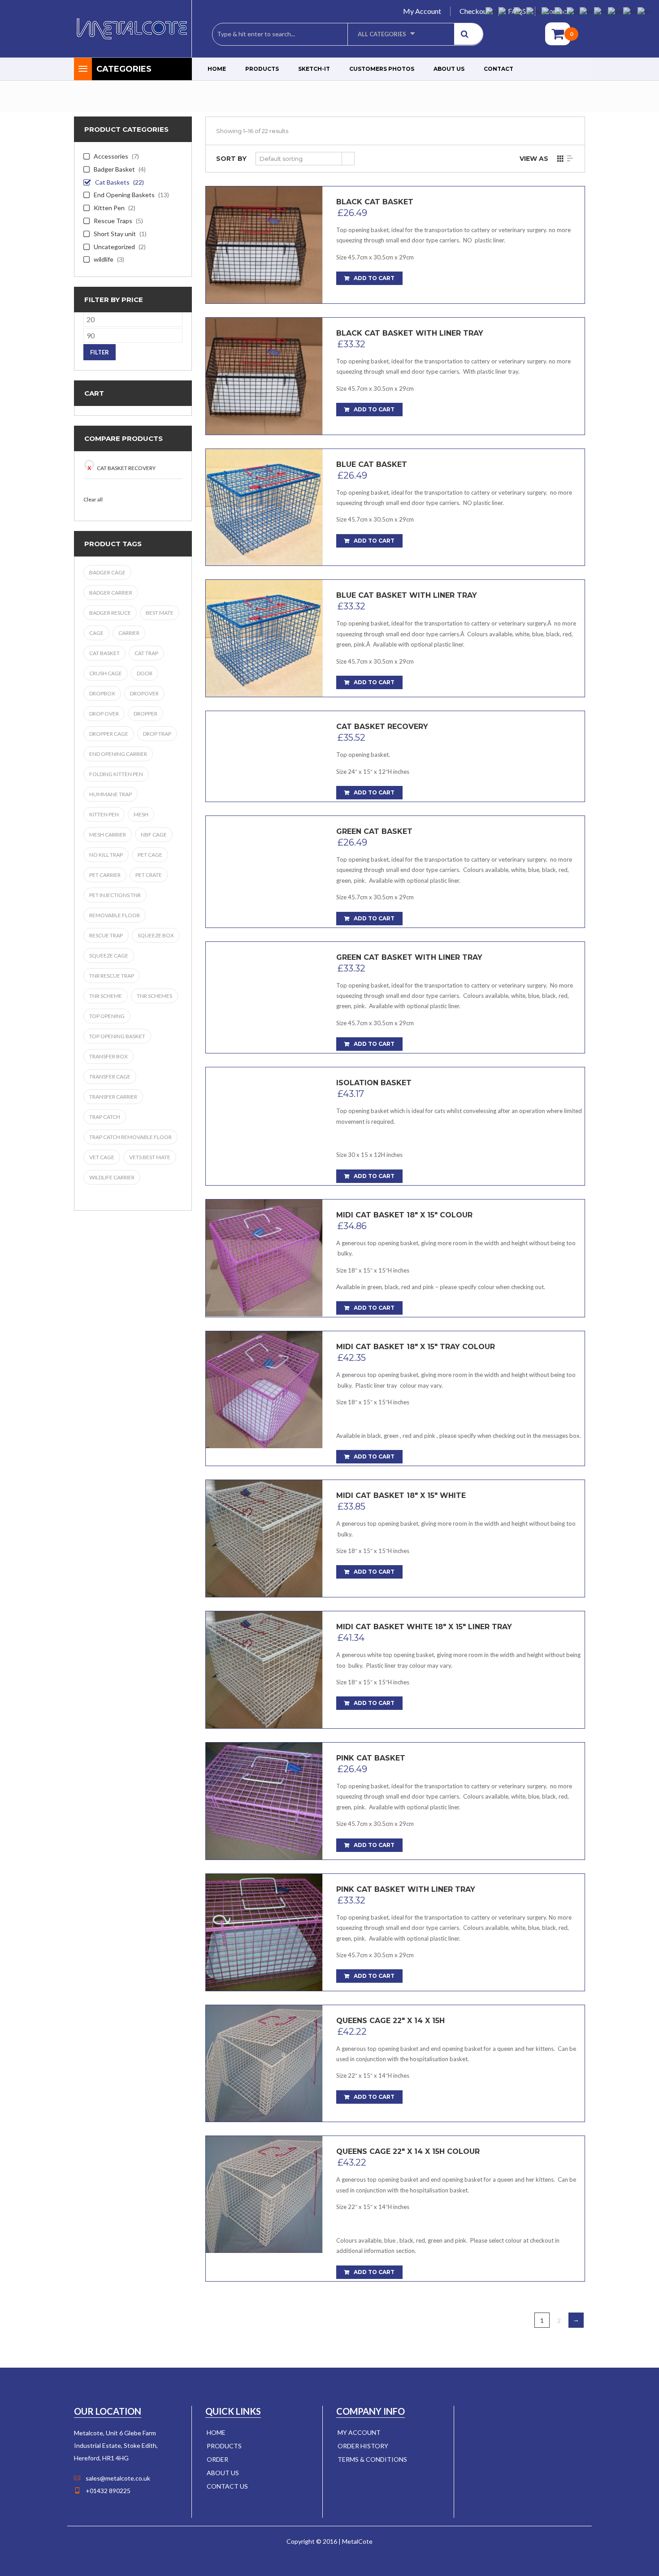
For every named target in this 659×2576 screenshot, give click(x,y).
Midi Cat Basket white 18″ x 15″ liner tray (424, 1627)
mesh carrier (108, 835)
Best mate (160, 613)
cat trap (146, 653)
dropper (145, 714)
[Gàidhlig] (616, 11)
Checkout (475, 11)
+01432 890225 (108, 2491)
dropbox (102, 693)
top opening (107, 1016)
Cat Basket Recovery (126, 468)
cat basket (104, 653)
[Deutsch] (534, 11)
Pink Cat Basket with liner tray (406, 1889)
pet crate (149, 875)
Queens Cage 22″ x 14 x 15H (390, 2021)
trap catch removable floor (130, 1137)
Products (262, 69)
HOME (216, 2432)
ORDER (217, 2459)
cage (96, 633)
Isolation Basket (374, 1083)
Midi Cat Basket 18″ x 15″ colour (404, 1215)
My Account (422, 11)
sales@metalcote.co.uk (118, 2478)
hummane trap (111, 794)
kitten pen (104, 814)
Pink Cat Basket (371, 1758)
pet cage (150, 855)
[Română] (601, 11)
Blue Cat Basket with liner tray (407, 595)
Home (217, 69)
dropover (144, 693)
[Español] (645, 11)
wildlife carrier (112, 1177)
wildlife (104, 259)
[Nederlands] (492, 11)
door (145, 673)
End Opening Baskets (124, 195)
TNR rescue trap (112, 976)
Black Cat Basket (375, 202)
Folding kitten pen (116, 774)
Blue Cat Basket (372, 464)
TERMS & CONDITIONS (372, 2459)
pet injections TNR (115, 895)
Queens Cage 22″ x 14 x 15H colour (408, 2151)
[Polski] (573, 11)
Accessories (111, 156)
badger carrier (111, 593)
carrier (129, 633)
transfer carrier (113, 1097)
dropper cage (109, 734)
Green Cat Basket (374, 831)
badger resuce (110, 613)
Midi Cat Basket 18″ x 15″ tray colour (416, 1347)
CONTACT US (227, 2486)
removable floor (115, 915)
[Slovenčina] (630, 11)
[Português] (587, 11)
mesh (141, 814)
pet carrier (105, 875)
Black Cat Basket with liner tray (410, 333)
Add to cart (374, 278)
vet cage (102, 1157)
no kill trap (106, 855)
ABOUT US (223, 2473)
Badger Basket (114, 169)
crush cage (106, 673)
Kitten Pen (109, 208)
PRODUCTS (224, 2446)
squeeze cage (109, 956)
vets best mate (150, 1157)
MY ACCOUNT (359, 2432)
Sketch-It (314, 69)
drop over (104, 714)
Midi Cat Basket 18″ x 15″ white (401, 1495)
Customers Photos (382, 69)
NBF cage (154, 835)
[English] (506, 11)
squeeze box (156, 935)
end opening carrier (118, 754)
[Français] (520, 11)
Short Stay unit (115, 234)
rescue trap (106, 935)
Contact (499, 69)
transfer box (108, 1056)
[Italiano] (561, 11)
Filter (100, 352)
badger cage (107, 572)
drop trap (157, 734)
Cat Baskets (112, 182)
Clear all (93, 499)
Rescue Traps (113, 221)
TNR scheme (106, 996)
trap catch (105, 1117)
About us (449, 69)
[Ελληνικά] (548, 11)
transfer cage (110, 1077)
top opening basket (117, 1036)
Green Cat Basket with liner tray (409, 957)
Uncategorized (114, 247)
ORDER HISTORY (363, 2446)
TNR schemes (154, 996)
